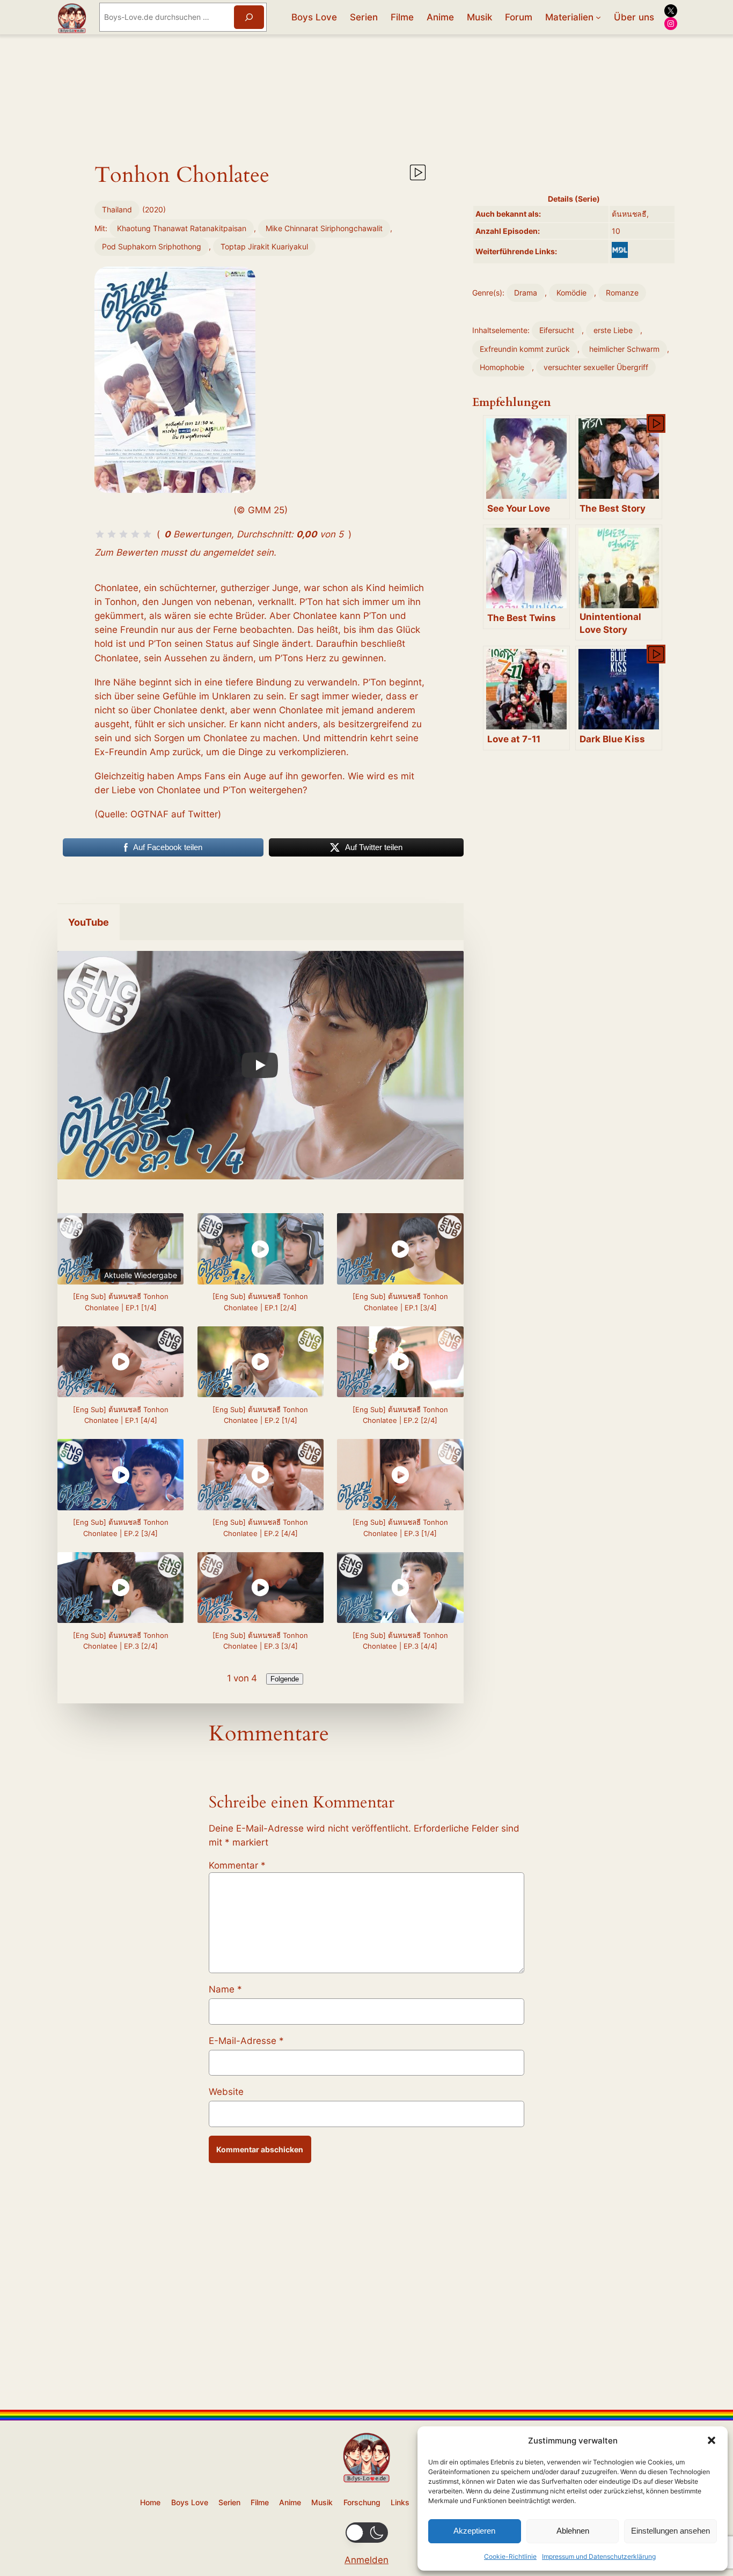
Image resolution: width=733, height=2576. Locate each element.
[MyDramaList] (620, 250)
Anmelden (366, 2560)
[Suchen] (249, 17)
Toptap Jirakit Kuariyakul (264, 246)
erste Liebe (613, 330)
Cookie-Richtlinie (510, 2556)
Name (225, 1989)
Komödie (571, 293)
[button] (712, 2440)
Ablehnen (573, 2531)
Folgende (285, 1679)
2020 (154, 209)
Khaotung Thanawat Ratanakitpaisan (182, 228)
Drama (526, 293)
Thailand (117, 209)
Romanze (622, 293)
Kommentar (237, 1865)
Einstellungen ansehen (670, 2531)
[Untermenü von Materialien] (598, 17)
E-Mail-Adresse (246, 2041)
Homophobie (502, 367)
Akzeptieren (474, 2531)
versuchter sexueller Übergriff (596, 367)
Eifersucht (557, 330)
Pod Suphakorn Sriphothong (152, 246)
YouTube (89, 922)
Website (226, 2092)
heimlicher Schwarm (624, 349)
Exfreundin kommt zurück (525, 349)
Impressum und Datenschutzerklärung (599, 2556)
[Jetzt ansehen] (417, 177)
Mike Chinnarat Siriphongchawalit (324, 228)
